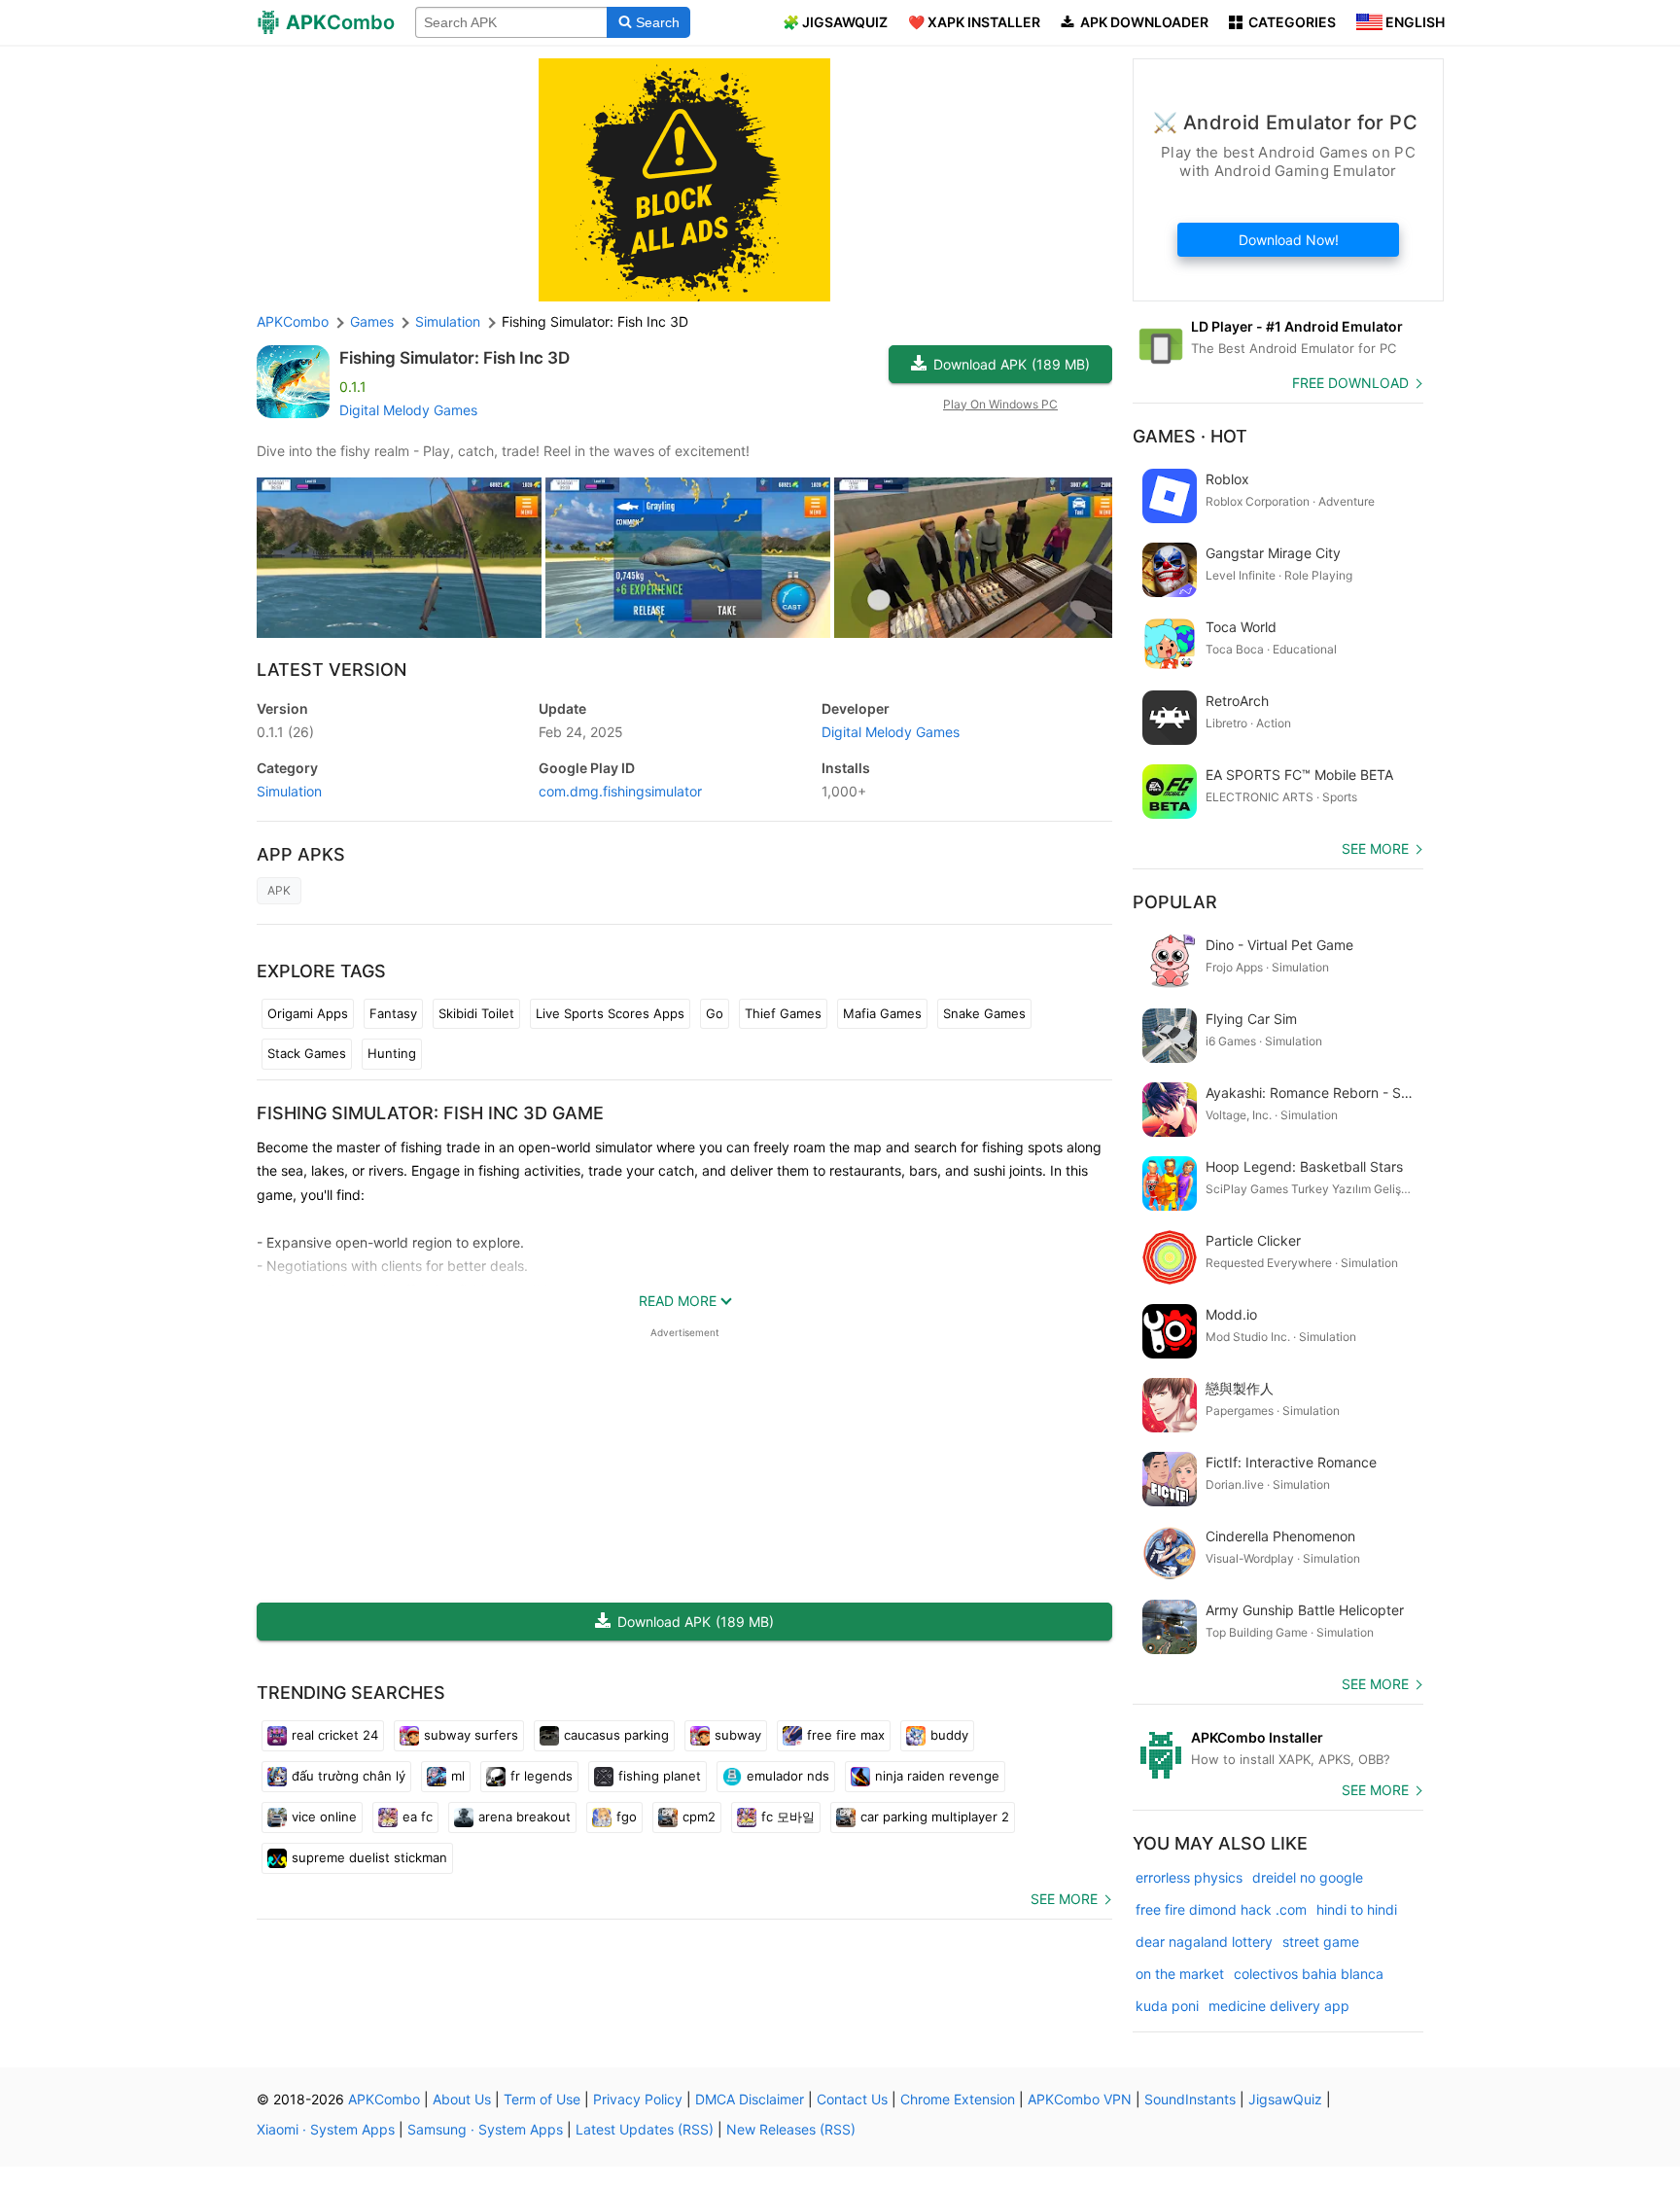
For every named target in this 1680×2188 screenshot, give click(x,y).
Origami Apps (308, 1013)
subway (738, 1735)
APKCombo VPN (1080, 2099)
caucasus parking (616, 1735)
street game (1321, 1941)
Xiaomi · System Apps (326, 2129)
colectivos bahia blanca (1309, 1974)
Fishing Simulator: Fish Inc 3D (455, 358)
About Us (462, 2099)
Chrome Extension (958, 2099)
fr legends (542, 1776)
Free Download (1350, 383)
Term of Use (542, 2099)
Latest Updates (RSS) (645, 2129)
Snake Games (984, 1013)
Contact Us (852, 2099)
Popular (1175, 902)
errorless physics (1189, 1877)
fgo (627, 1817)
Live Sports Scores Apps (610, 1013)
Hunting (392, 1053)
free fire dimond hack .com (1221, 1909)
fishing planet (660, 1776)
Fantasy (393, 1013)
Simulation (289, 791)
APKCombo (293, 321)
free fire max (846, 1735)
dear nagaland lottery (1204, 1941)
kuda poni (1167, 2006)
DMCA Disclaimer (750, 2099)
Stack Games (307, 1053)
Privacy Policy (638, 2099)
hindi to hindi (1357, 1909)
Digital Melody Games (408, 410)
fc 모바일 (788, 1817)
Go (715, 1013)
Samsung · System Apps (485, 2129)
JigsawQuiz (1285, 2099)
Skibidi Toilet (476, 1013)
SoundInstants (1190, 2099)
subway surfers (471, 1735)
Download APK (1012, 364)
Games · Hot (1190, 436)
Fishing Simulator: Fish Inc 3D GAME (430, 1113)
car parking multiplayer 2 (935, 1817)
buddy (949, 1735)
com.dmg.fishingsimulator (620, 791)
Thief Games (783, 1013)
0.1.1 (285, 732)
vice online (324, 1817)
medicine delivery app (1279, 2006)
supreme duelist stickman (369, 1857)
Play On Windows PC (1000, 404)
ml (458, 1776)
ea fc (418, 1817)
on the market (1180, 1974)
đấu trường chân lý (349, 1776)
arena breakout (525, 1817)
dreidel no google (1308, 1877)
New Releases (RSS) (791, 2129)
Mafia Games (882, 1013)
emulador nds (788, 1776)
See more (1064, 1899)
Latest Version (332, 670)
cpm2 (699, 1817)
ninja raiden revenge (937, 1776)
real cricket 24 (335, 1735)
